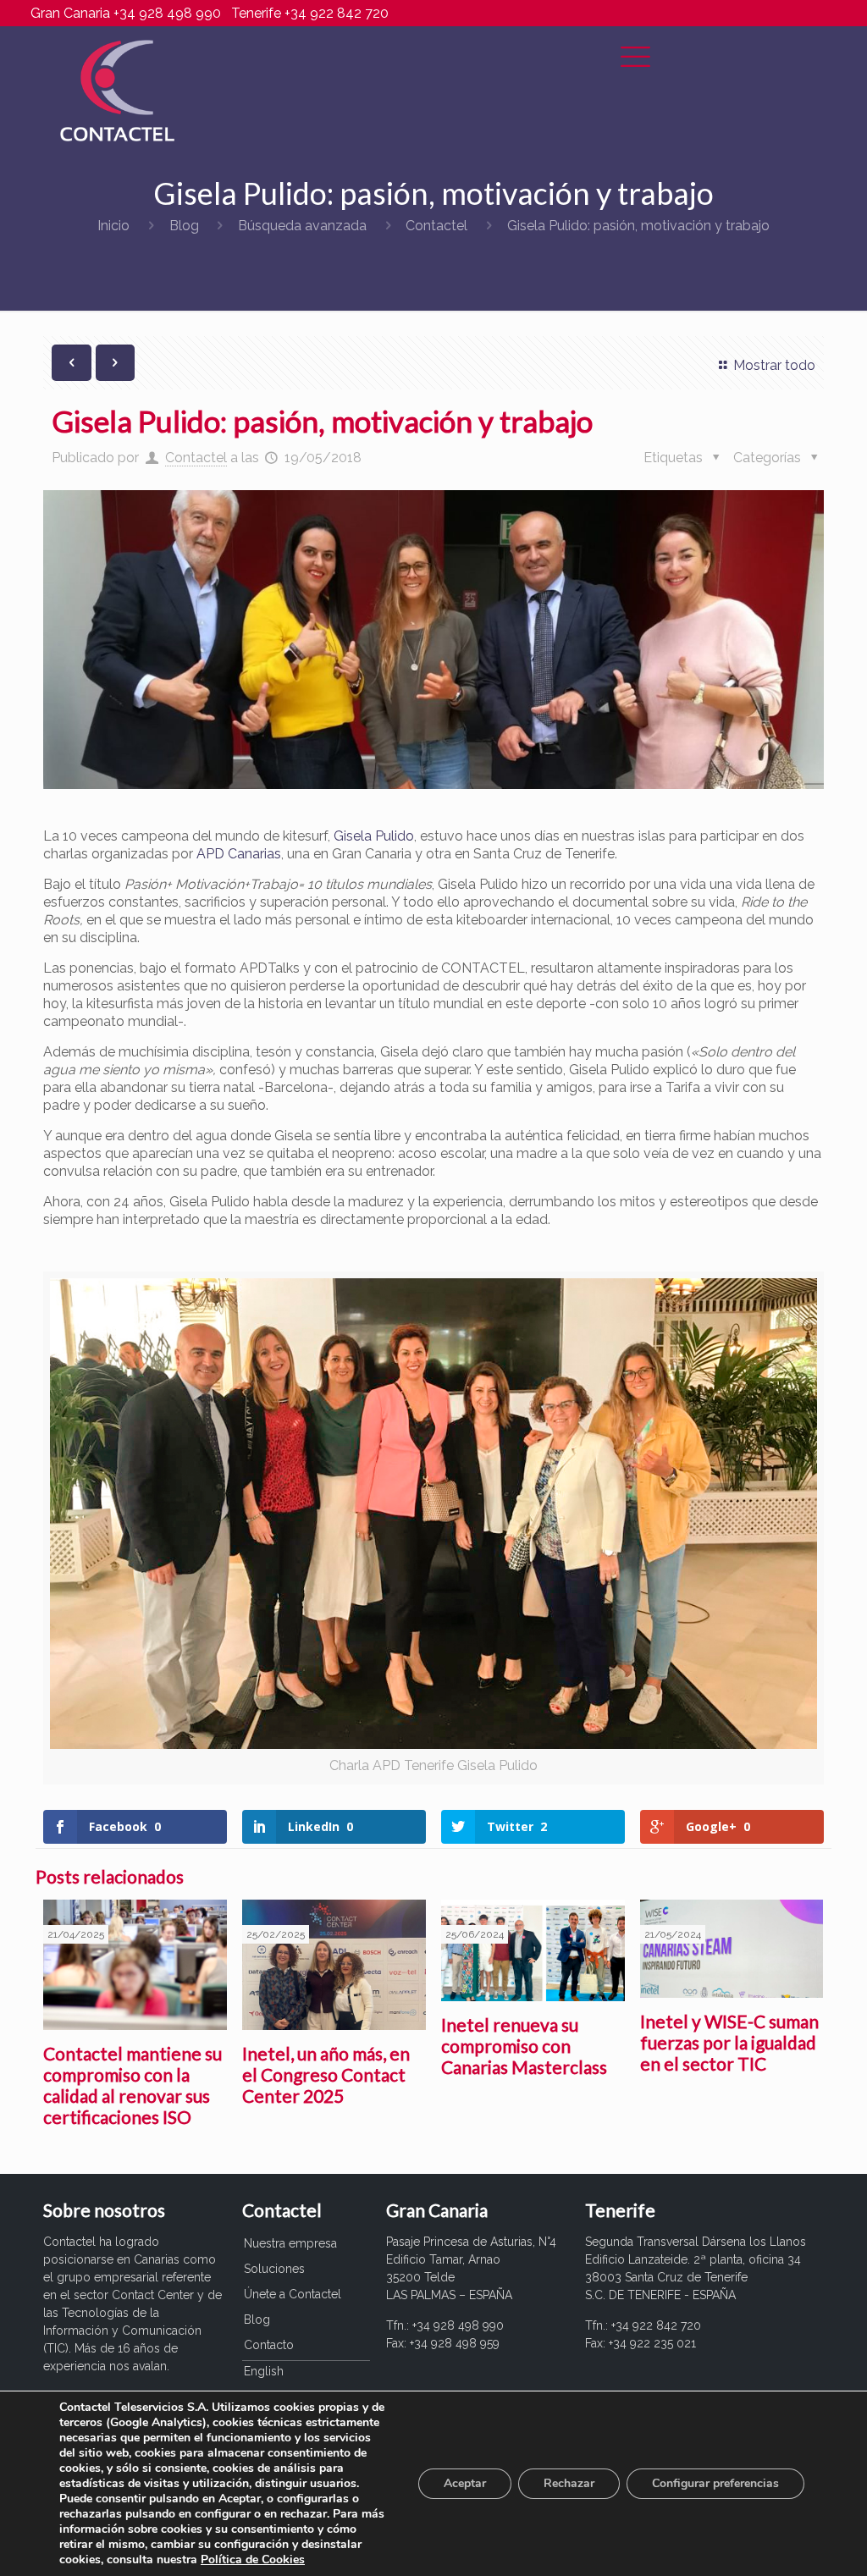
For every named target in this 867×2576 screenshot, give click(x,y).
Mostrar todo (774, 365)
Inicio (113, 226)
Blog (184, 226)
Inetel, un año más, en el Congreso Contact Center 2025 (326, 2074)
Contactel (436, 226)
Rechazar (569, 2483)
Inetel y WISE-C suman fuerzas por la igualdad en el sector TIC (729, 2042)
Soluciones (274, 2269)
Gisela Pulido (374, 836)
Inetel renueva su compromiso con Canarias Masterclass (524, 2046)
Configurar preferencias (715, 2483)
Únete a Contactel (293, 2294)
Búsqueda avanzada (302, 226)
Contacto (269, 2345)
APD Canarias (239, 854)
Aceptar (465, 2483)
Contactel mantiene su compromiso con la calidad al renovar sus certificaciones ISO (133, 2085)
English (264, 2371)
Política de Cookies (253, 2559)
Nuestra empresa (290, 2243)
